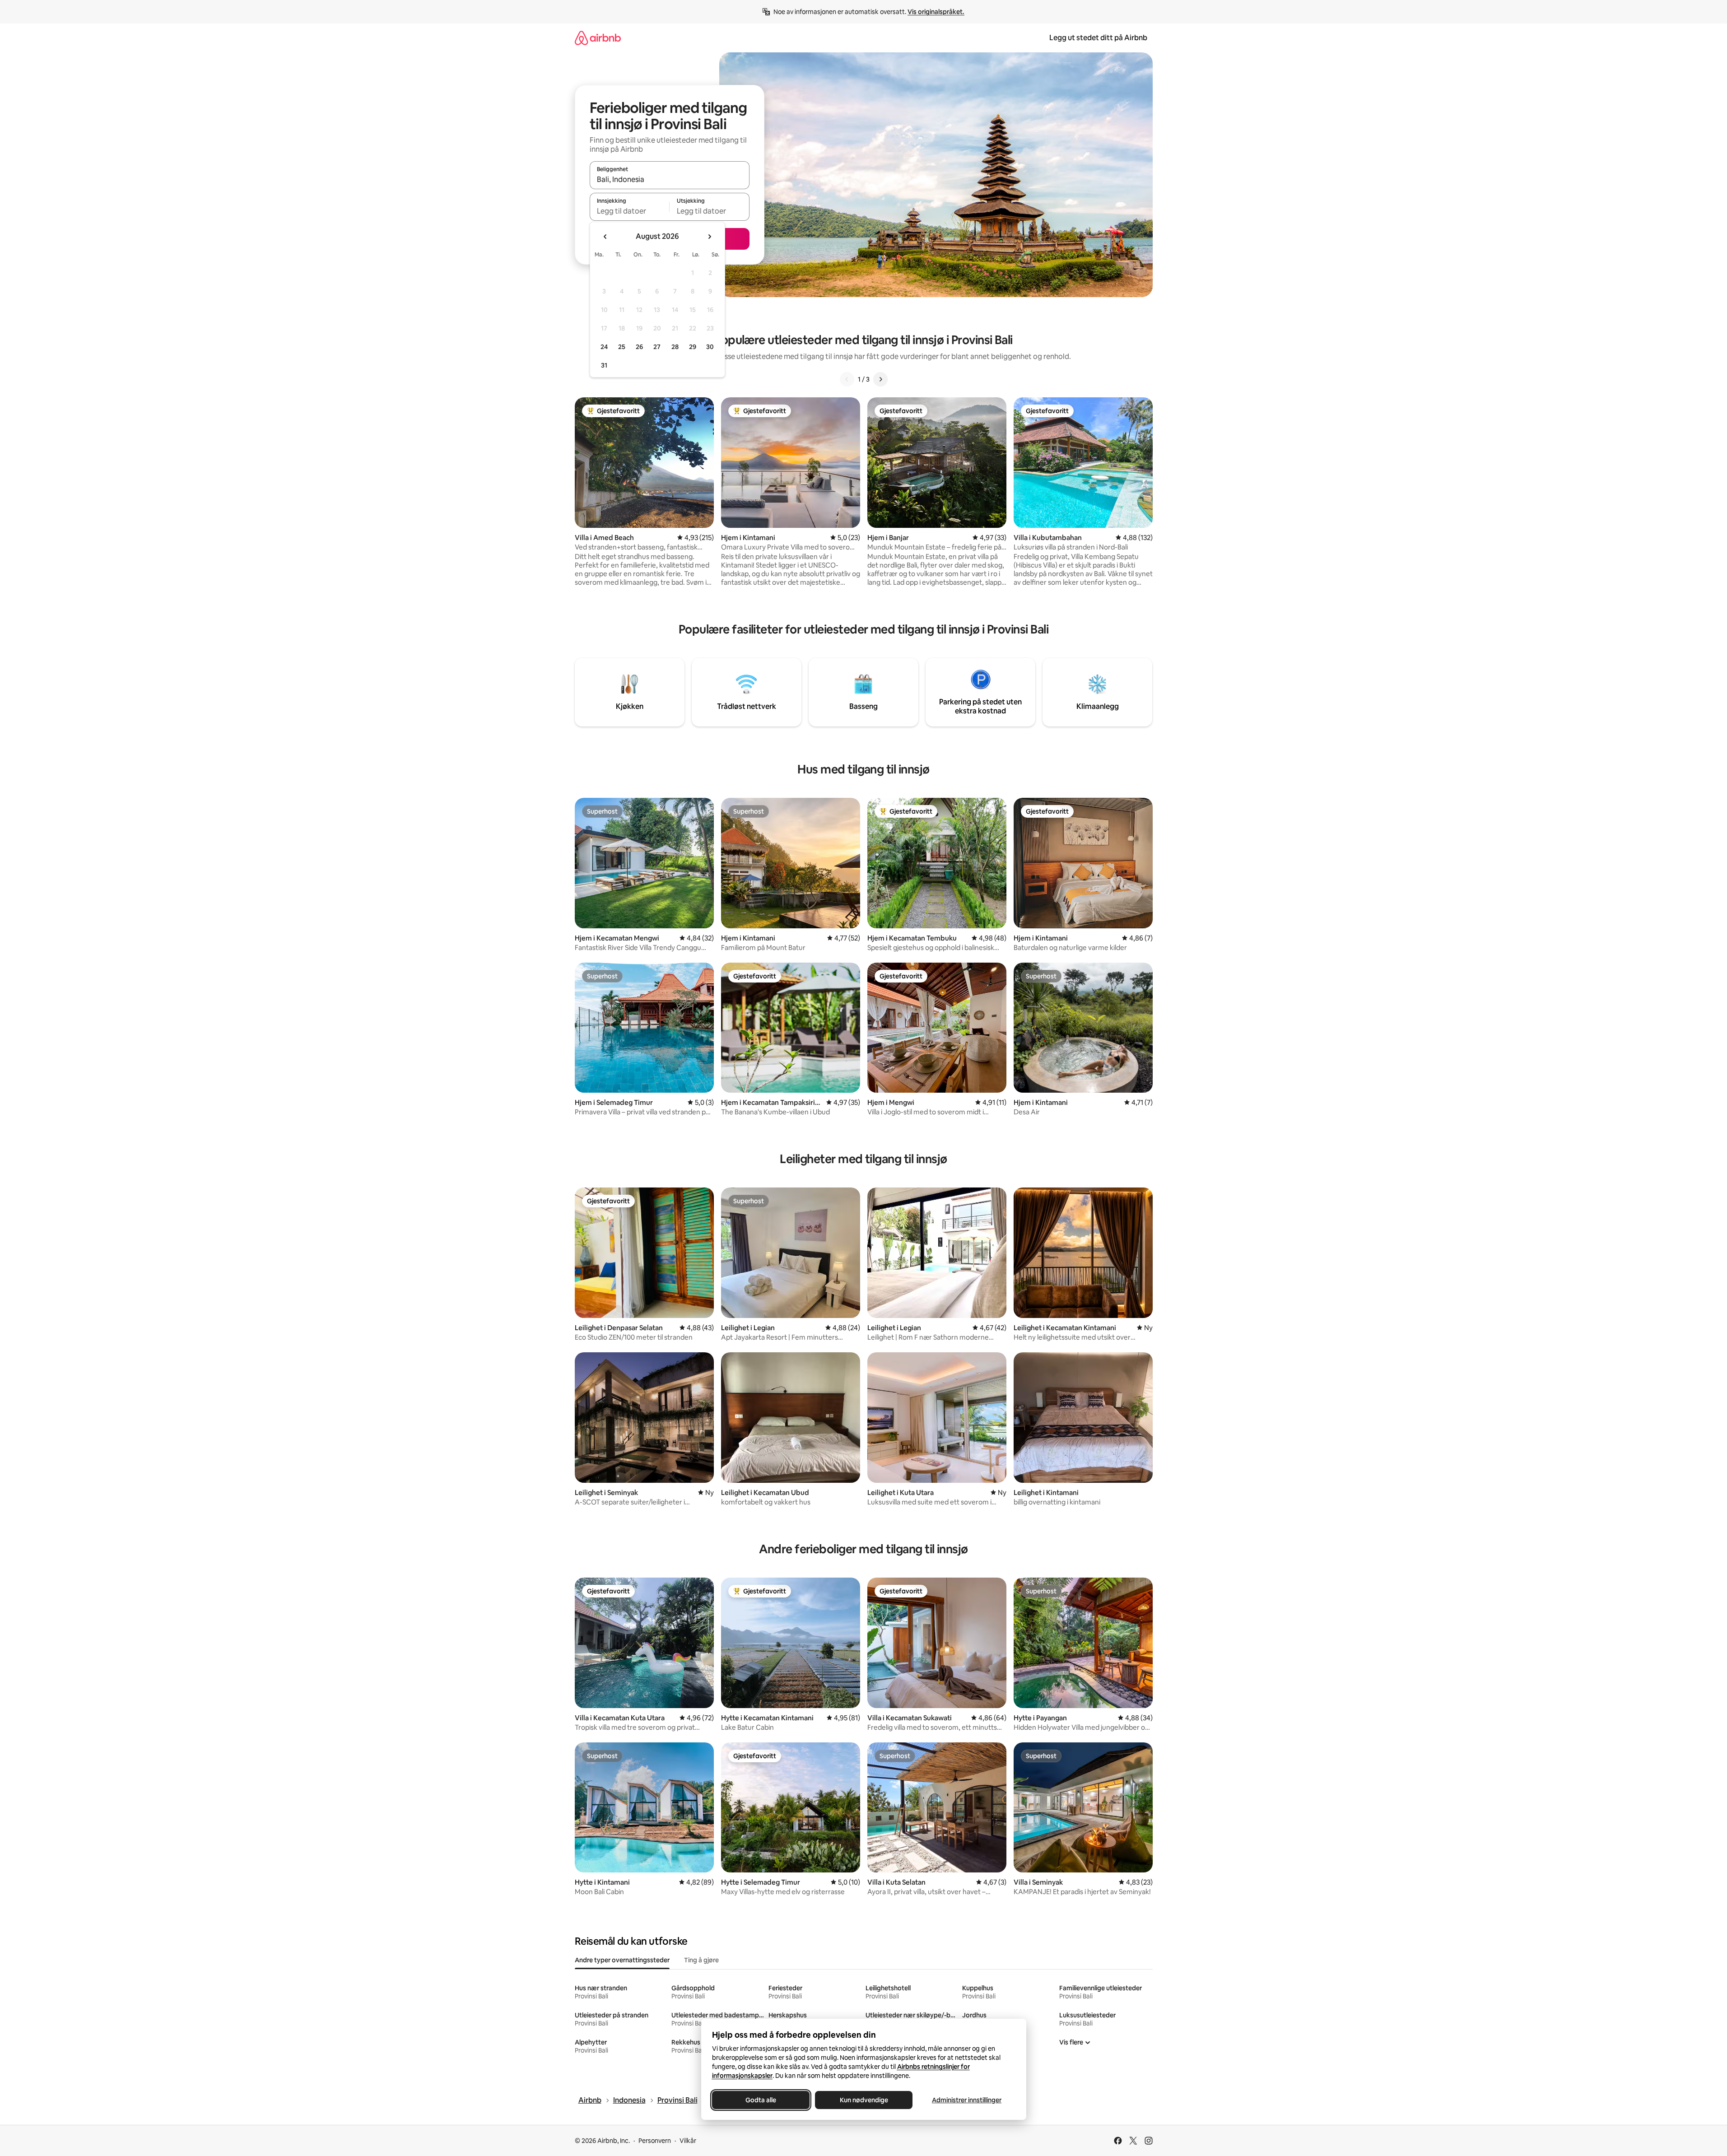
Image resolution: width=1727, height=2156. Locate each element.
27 (657, 347)
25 (622, 347)
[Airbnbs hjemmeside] (598, 38)
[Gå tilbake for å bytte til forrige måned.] (605, 237)
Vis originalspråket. (936, 12)
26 (639, 347)
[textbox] (630, 211)
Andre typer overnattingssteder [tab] (622, 1960)
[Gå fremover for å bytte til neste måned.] (709, 237)
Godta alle (761, 2100)
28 (675, 347)
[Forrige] (847, 379)
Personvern (655, 2141)
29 (693, 347)
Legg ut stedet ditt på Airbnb (1098, 38)
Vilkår (688, 2141)
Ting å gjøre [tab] (701, 1960)
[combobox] (670, 179)
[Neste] (880, 379)
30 (710, 347)
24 (604, 347)
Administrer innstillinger (967, 2100)
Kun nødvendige (863, 2100)
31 (604, 365)
